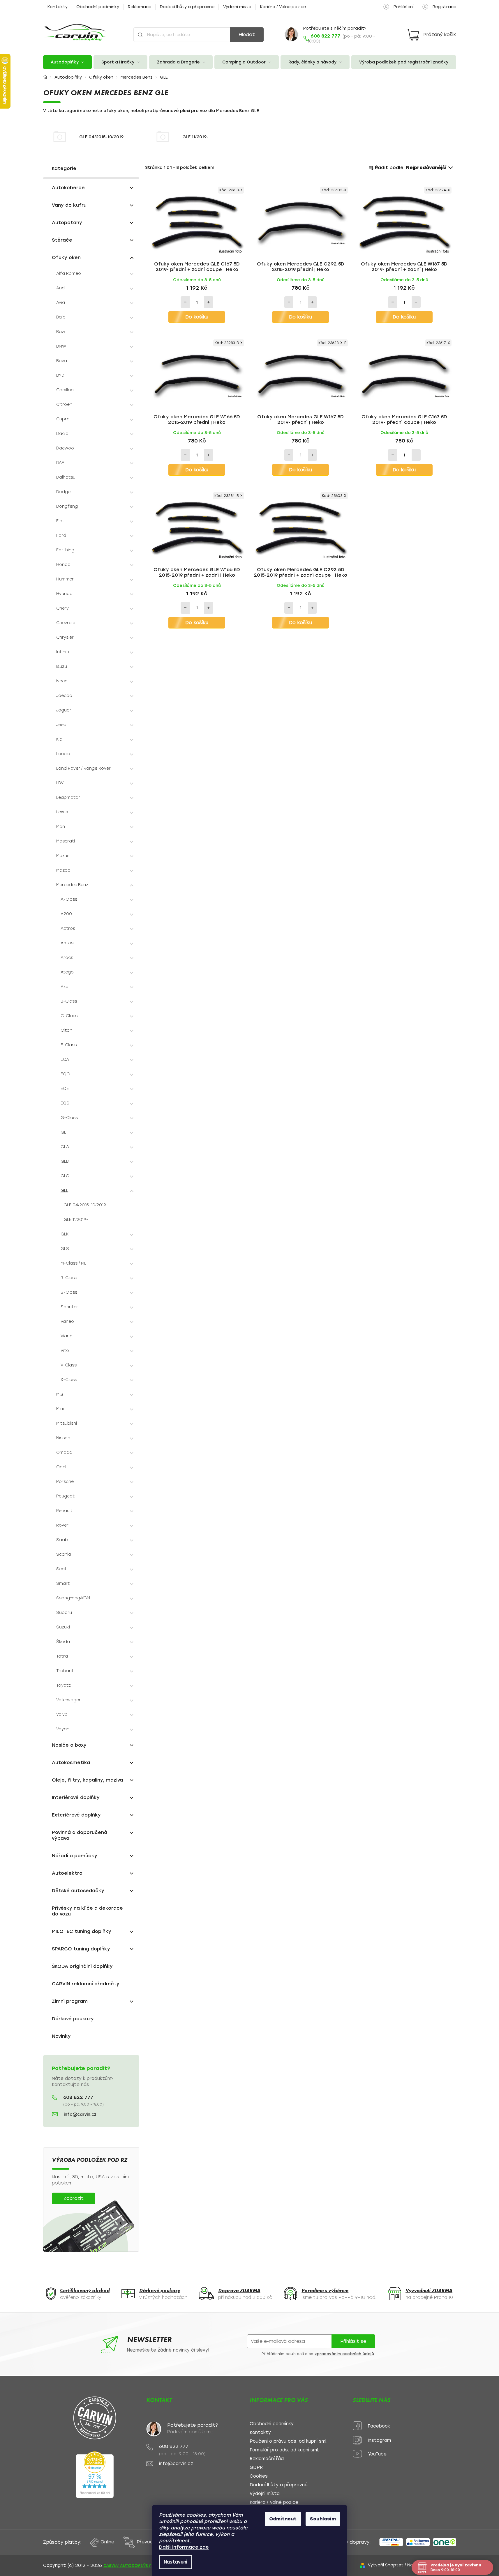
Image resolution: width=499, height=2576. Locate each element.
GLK (65, 1234)
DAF (60, 463)
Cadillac (65, 390)
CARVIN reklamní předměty (86, 1984)
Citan (66, 1030)
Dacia (62, 434)
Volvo (62, 1714)
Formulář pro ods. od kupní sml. (284, 2450)
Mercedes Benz (72, 885)
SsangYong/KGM (73, 1598)
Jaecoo (64, 696)
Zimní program (70, 2001)
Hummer (65, 579)
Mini (60, 1409)
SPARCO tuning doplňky (81, 1949)
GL (63, 1132)
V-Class (69, 1365)
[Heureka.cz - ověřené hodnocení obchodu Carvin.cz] (95, 2475)
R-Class (69, 1278)
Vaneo (67, 1321)
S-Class (69, 1292)
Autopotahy (67, 223)
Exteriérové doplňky (76, 1815)
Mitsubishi (67, 1423)
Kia (59, 739)
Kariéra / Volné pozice (283, 7)
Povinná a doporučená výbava (80, 1835)
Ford (61, 535)
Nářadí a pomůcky (75, 1856)
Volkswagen (69, 1700)
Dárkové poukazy (73, 2019)
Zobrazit (74, 2198)
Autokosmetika (71, 1763)
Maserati (66, 841)
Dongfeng (67, 506)
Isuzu (62, 666)
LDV (60, 783)
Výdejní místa (237, 7)
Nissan (63, 1438)
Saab (62, 1540)
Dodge (63, 492)
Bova (62, 361)
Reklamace (140, 7)
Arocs (67, 958)
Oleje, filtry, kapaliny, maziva (87, 1780)
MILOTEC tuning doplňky (82, 1931)
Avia (61, 303)
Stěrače (62, 240)
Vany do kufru (69, 205)
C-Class (69, 1016)
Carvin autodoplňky (127, 2566)
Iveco (62, 681)
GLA (65, 1147)
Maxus (63, 856)
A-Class (69, 899)
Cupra (63, 419)
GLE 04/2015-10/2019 (85, 1205)
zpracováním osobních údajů (344, 2354)
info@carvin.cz (80, 2114)
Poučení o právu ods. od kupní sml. (289, 2441)
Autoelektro (67, 1873)
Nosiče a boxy (69, 1745)
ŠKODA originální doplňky (82, 1966)
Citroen (64, 404)
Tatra (62, 1656)
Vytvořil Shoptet (386, 2565)
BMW (61, 346)
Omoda (64, 1452)
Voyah (63, 1729)
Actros (68, 928)
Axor (65, 987)
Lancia (63, 754)
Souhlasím (323, 2519)
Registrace (444, 7)
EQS (65, 1103)
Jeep (61, 725)
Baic (61, 317)
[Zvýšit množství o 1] (209, 302)
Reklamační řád (267, 2459)
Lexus (62, 812)
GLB (65, 1161)
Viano (67, 1336)
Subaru (64, 1613)
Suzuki (63, 1627)
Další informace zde (184, 2547)
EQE (65, 1089)
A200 (66, 914)
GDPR (256, 2468)
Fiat (60, 521)
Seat (61, 1569)
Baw (61, 332)
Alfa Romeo (69, 273)
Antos (67, 943)
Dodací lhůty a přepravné (187, 7)
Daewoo (65, 448)
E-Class (69, 1045)
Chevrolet (67, 623)
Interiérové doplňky (76, 1797)
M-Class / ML (73, 1263)
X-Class (69, 1380)
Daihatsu (66, 477)
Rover (62, 1525)
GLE (65, 1190)
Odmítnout (283, 2519)
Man (61, 827)
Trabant (65, 1671)
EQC (65, 1074)
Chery (62, 608)
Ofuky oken (66, 257)
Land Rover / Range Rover (83, 768)
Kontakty (58, 7)
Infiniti (63, 652)
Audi (61, 288)
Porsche (65, 1482)
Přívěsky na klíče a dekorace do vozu (87, 1911)
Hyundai (65, 594)
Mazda (63, 870)
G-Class (69, 1118)
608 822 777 (78, 2097)
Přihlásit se (353, 2341)
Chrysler (65, 637)
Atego (67, 972)
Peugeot (65, 1496)
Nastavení (176, 2562)
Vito (65, 1351)
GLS (65, 1249)
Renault (64, 1511)
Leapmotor (68, 797)
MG (60, 1394)
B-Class (69, 1001)
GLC (65, 1176)
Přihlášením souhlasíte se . (318, 2354)
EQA (65, 1059)
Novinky (61, 2036)
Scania (64, 1554)
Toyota (64, 1685)
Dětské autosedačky (78, 1891)
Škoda (63, 1642)
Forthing (65, 550)
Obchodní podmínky (98, 7)
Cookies (259, 2476)
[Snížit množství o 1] (185, 302)
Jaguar (64, 710)
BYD (60, 375)
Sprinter (69, 1307)
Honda (63, 565)
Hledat (247, 34)
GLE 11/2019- (76, 1220)
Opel (61, 1467)
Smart (63, 1583)
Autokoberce (68, 188)
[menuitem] (68, 62)
